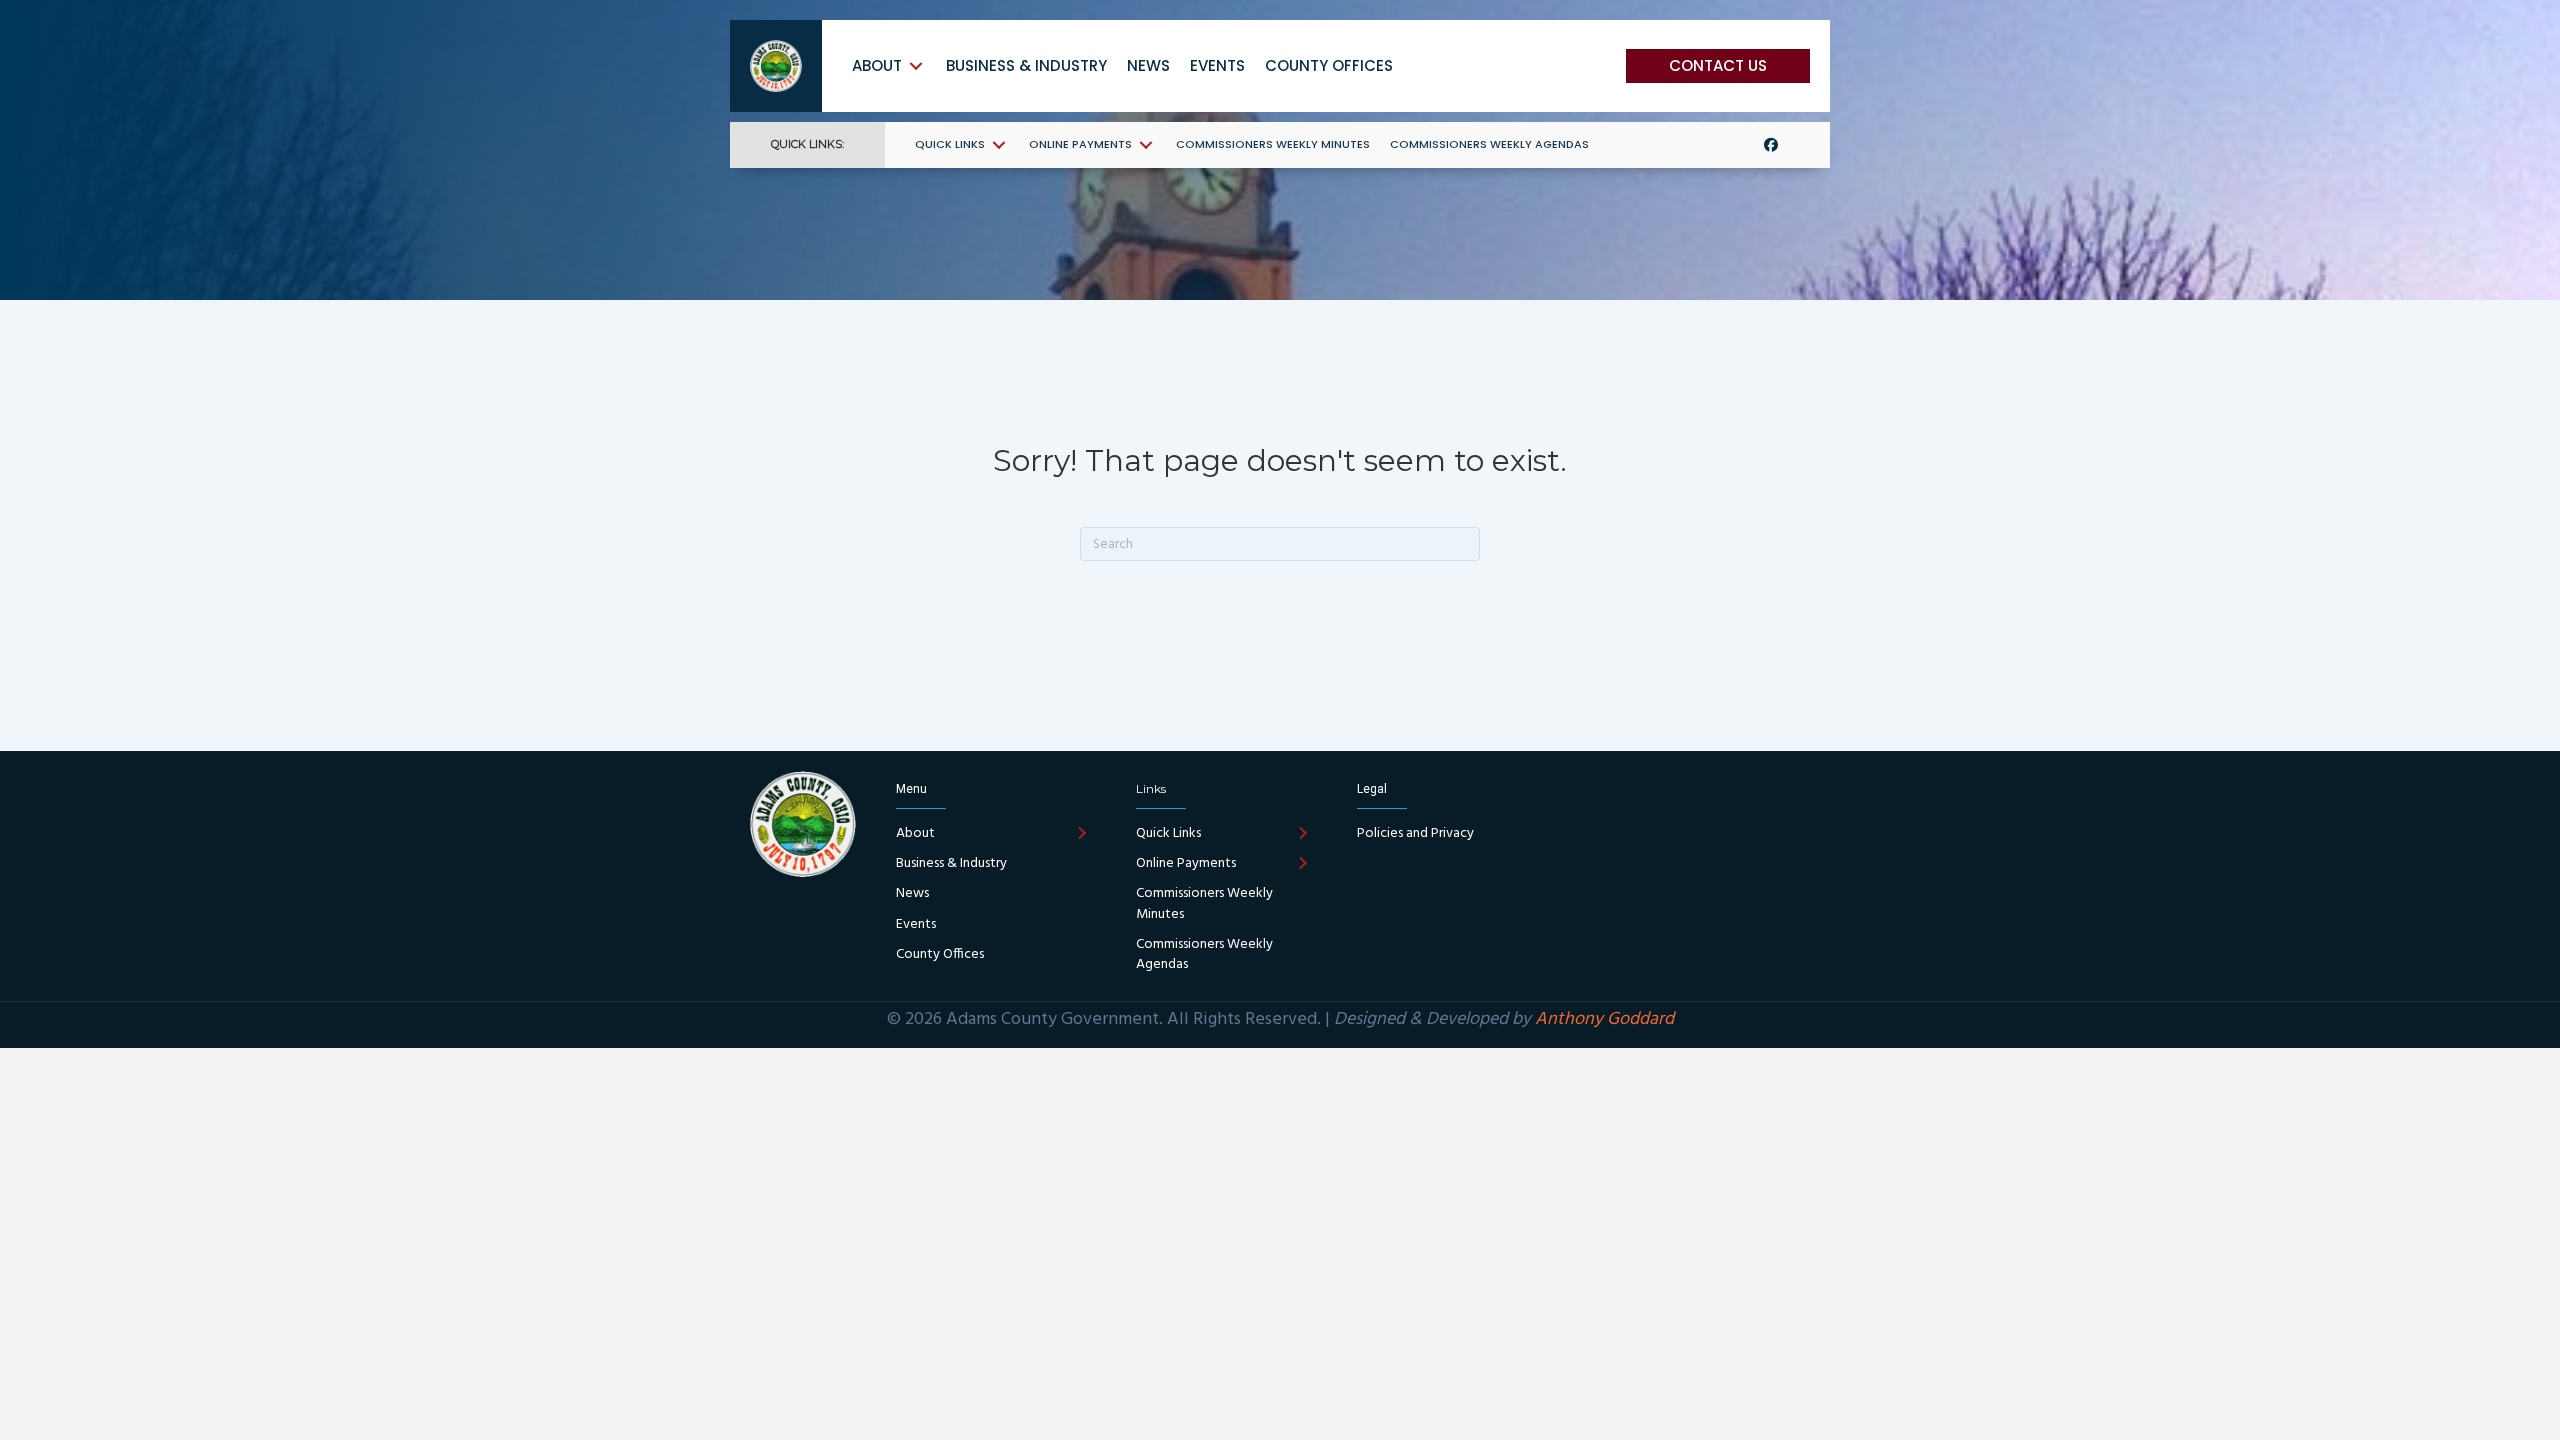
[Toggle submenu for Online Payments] (1146, 144)
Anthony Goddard (1604, 1019)
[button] (1718, 66)
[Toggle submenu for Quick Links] (999, 144)
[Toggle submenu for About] (916, 65)
